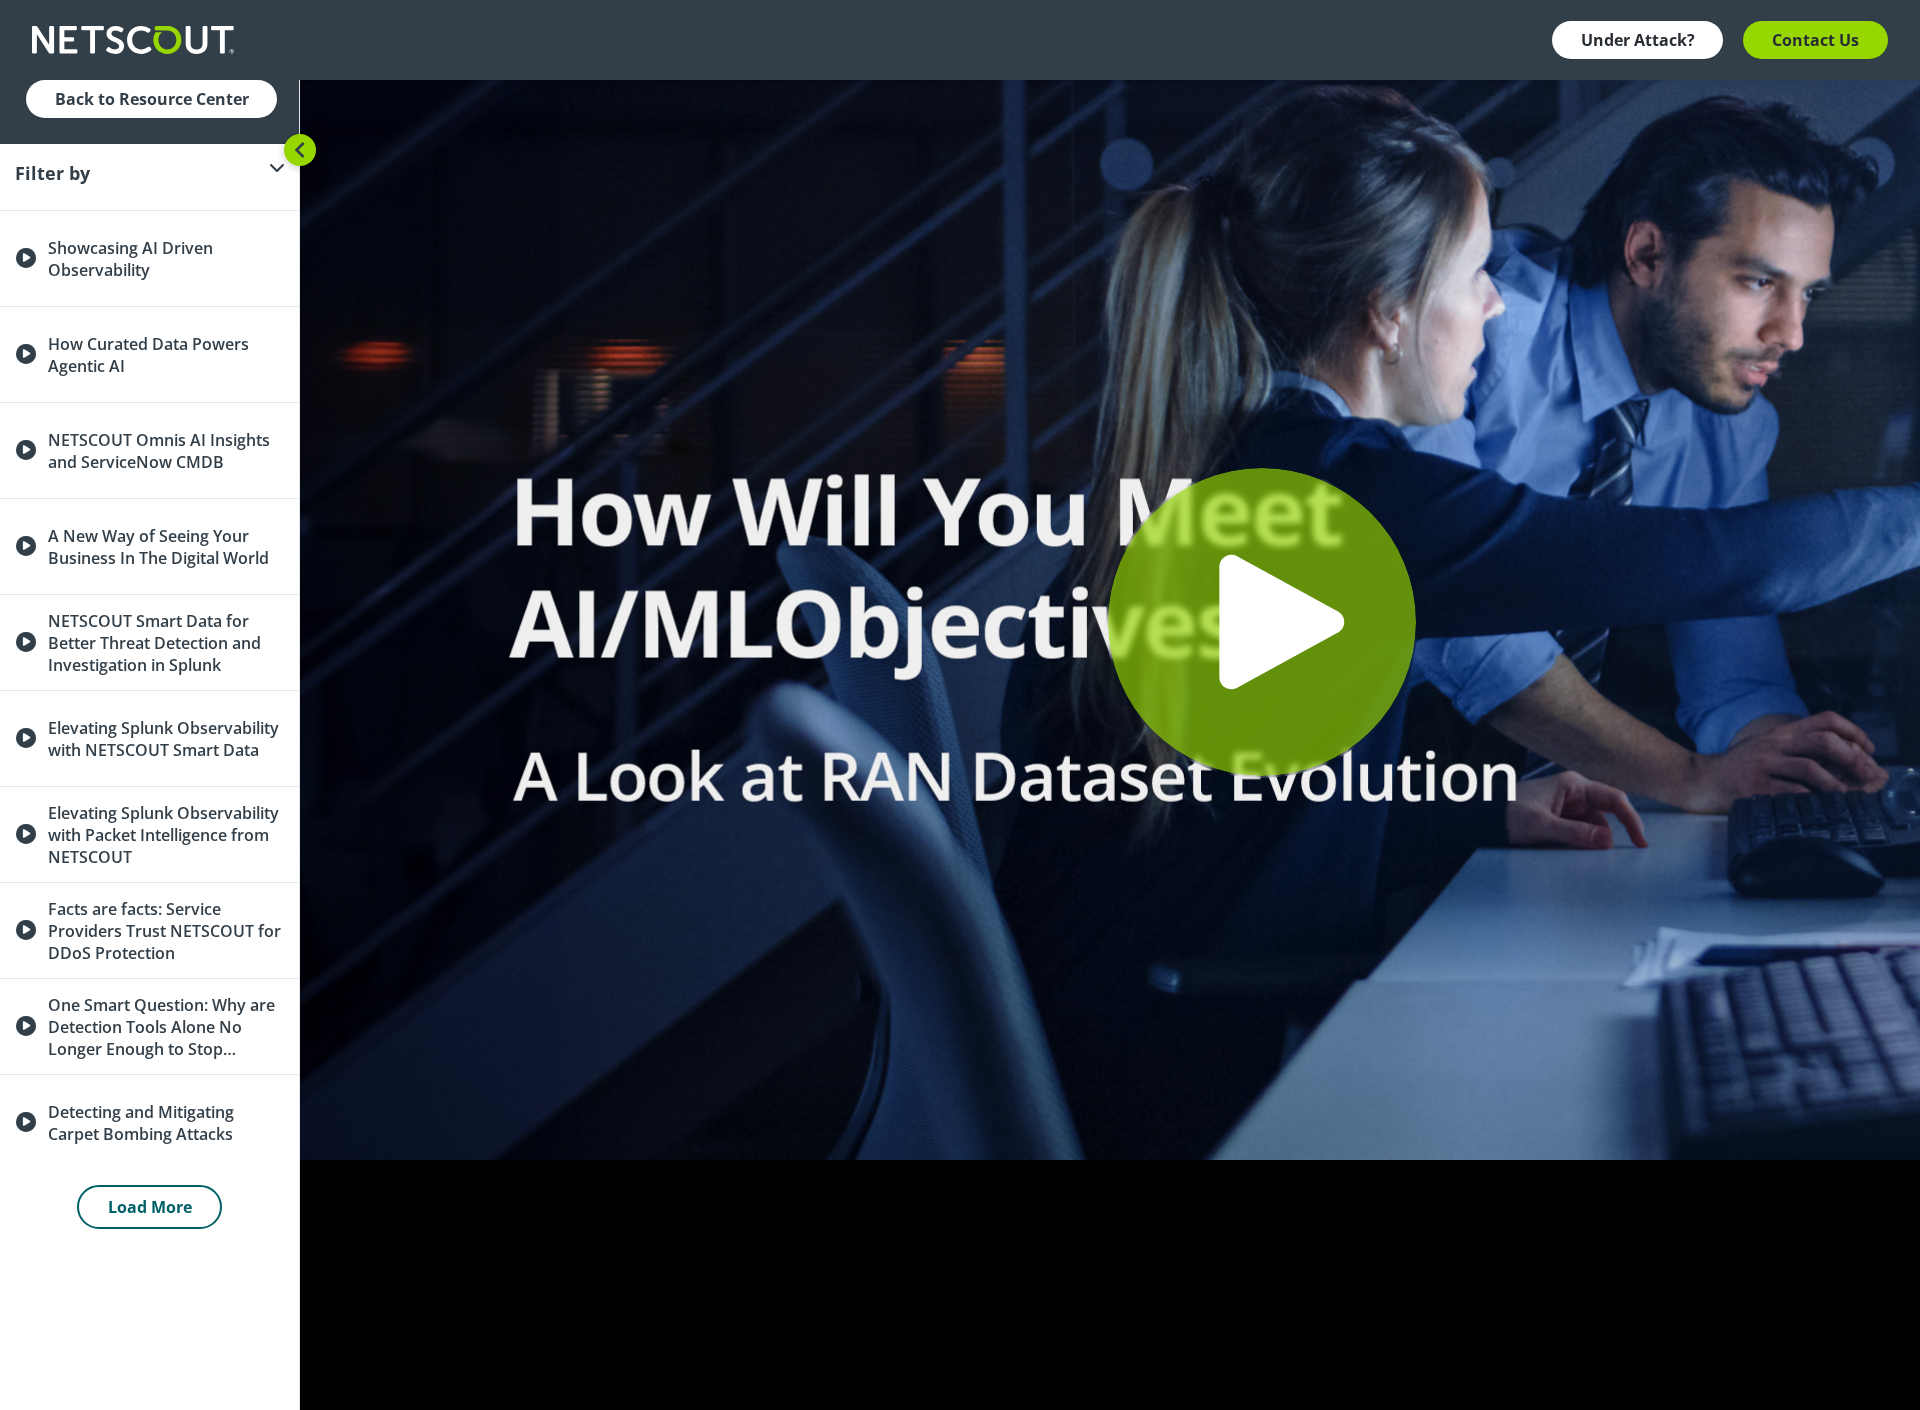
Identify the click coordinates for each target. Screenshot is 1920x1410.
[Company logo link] (139, 40)
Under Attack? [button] (1638, 40)
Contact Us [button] (1815, 40)
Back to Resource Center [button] (152, 99)
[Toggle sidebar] (300, 150)
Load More (150, 1207)
